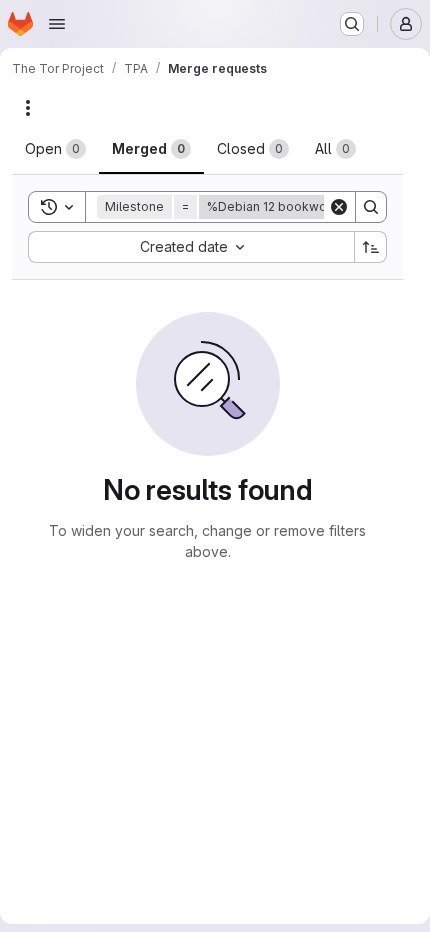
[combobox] (191, 247)
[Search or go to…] (352, 24)
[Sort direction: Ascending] (371, 247)
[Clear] (339, 207)
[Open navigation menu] (57, 24)
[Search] (371, 207)
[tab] (55, 149)
